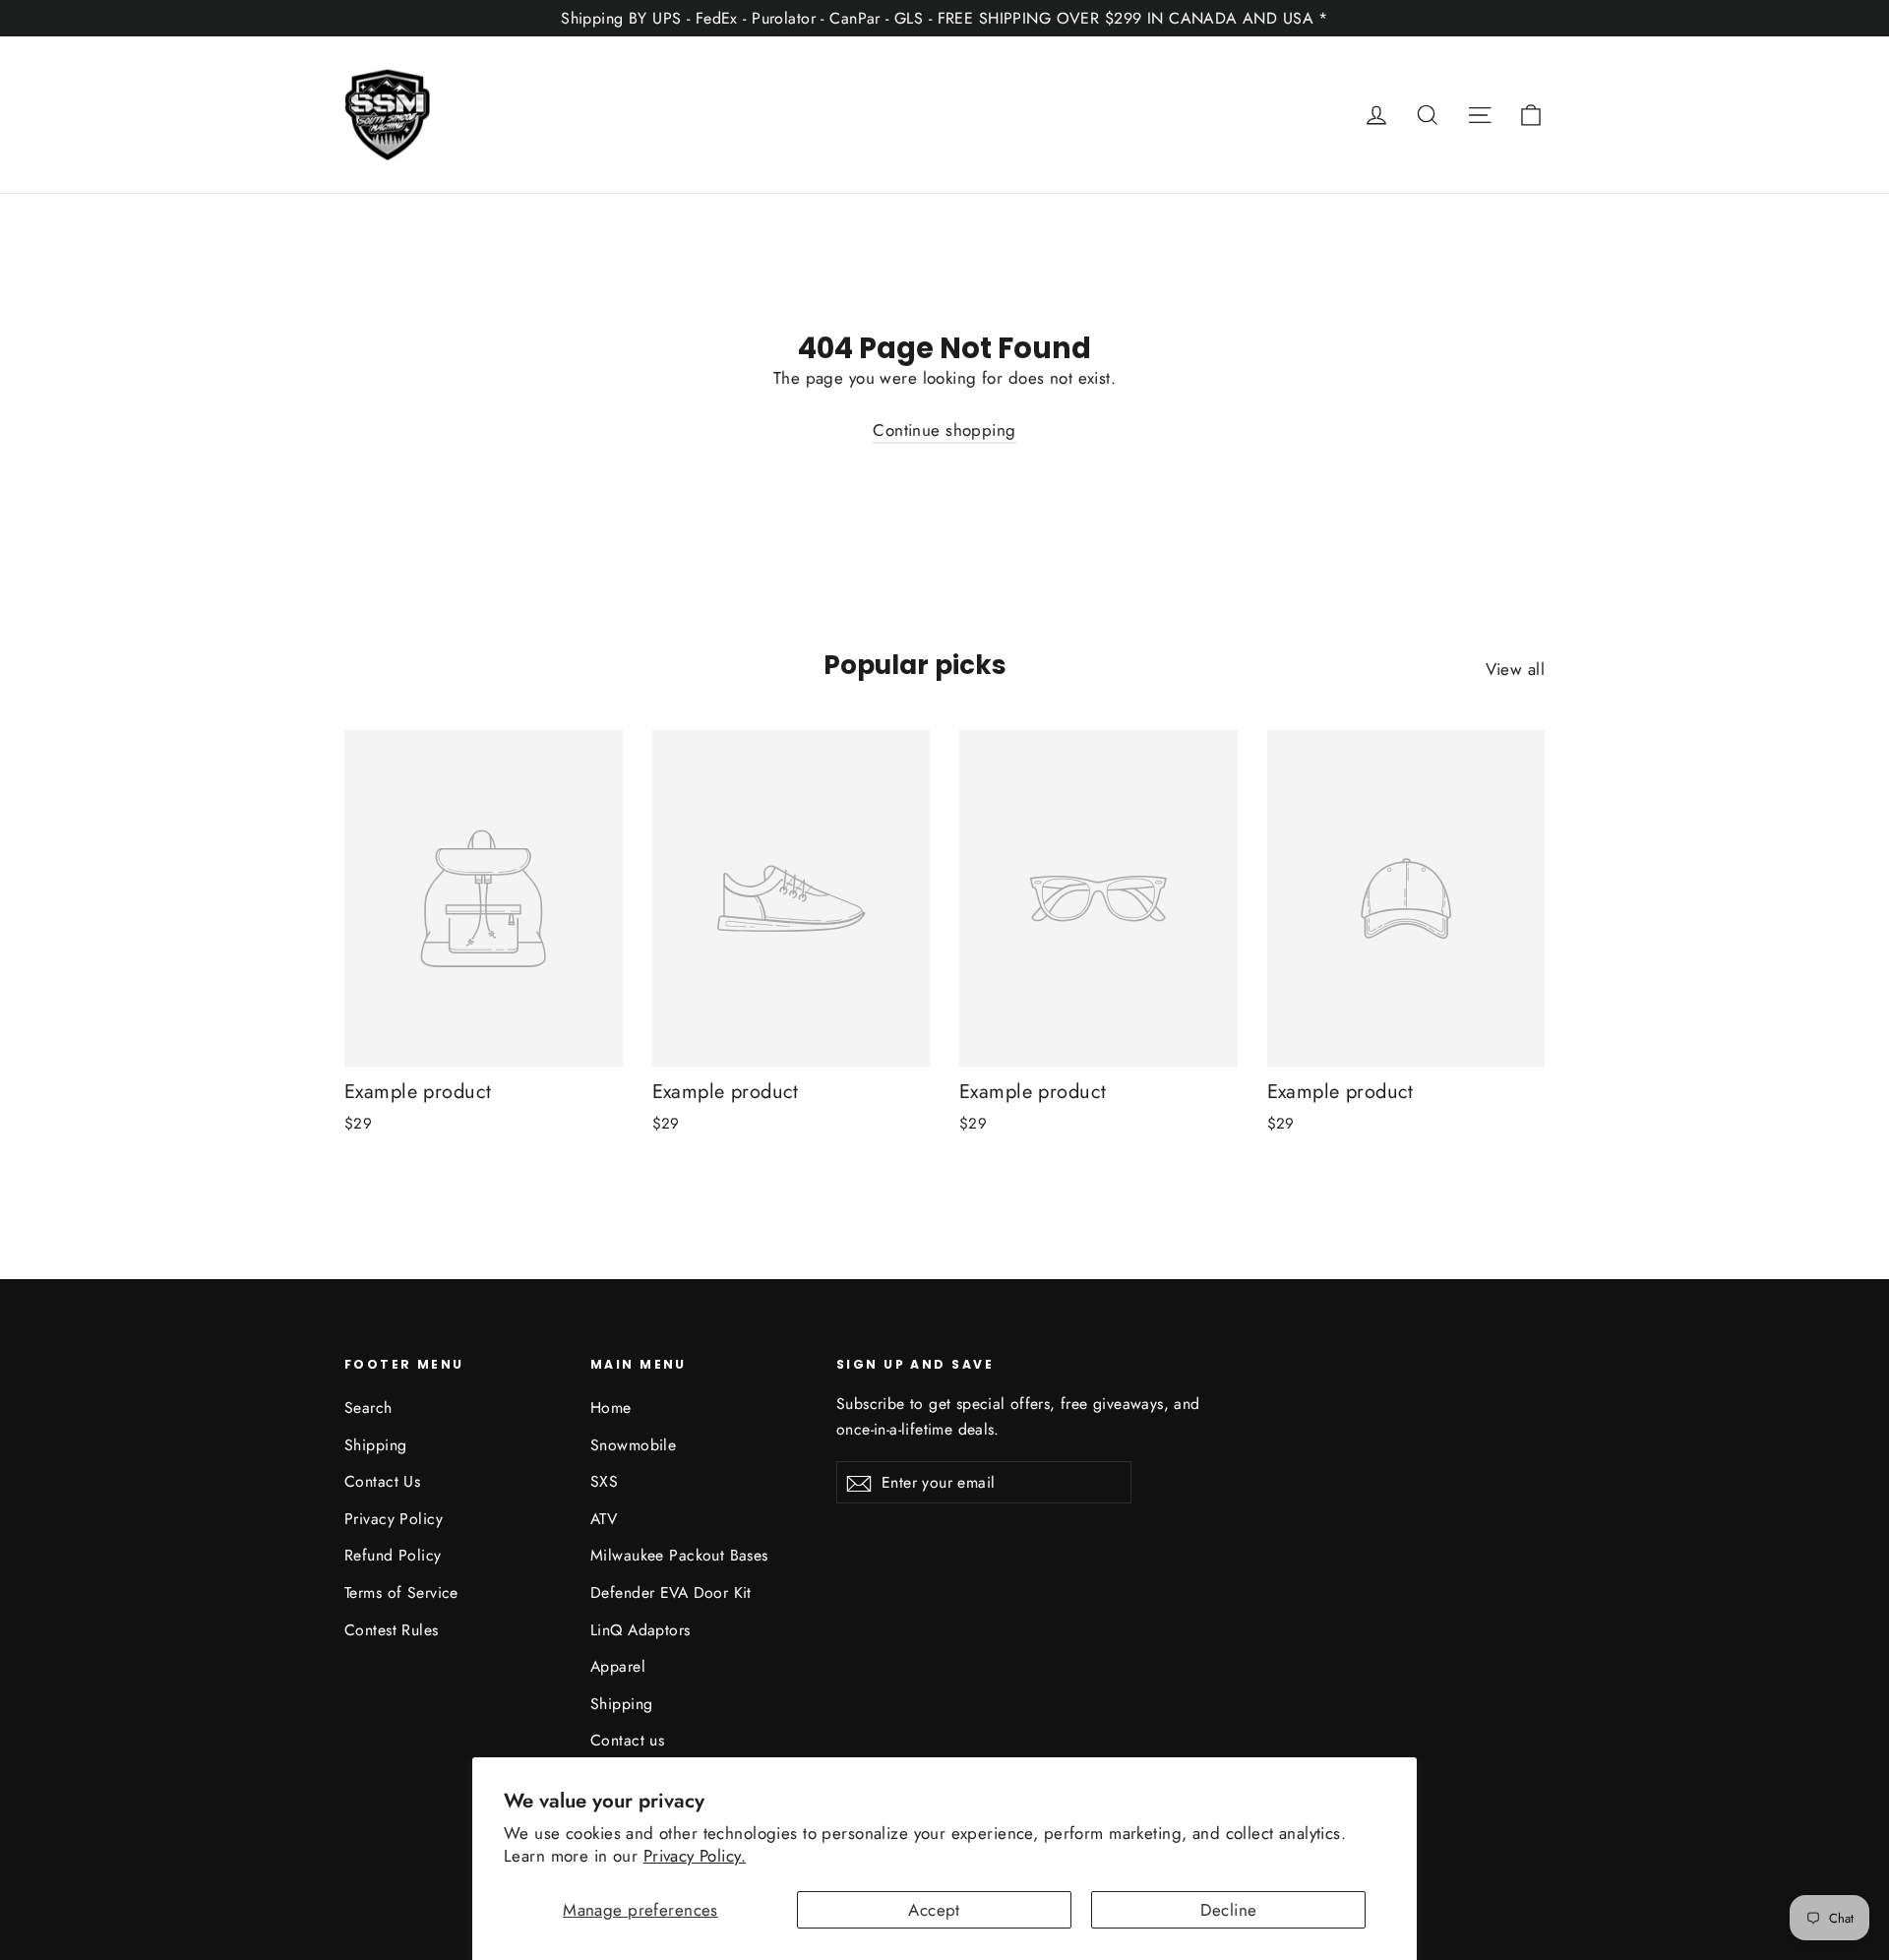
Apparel (618, 1666)
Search (368, 1408)
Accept (934, 1910)
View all (1515, 669)
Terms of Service (401, 1592)
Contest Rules (392, 1630)
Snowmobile (633, 1445)
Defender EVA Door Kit (671, 1592)
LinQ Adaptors (640, 1630)
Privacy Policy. (695, 1856)
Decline (1229, 1910)
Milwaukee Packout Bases (679, 1555)
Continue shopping (944, 430)
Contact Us (382, 1481)
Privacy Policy (394, 1519)
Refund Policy (393, 1555)
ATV (604, 1519)
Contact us (627, 1740)
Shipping (375, 1445)
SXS (604, 1481)
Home (611, 1408)
